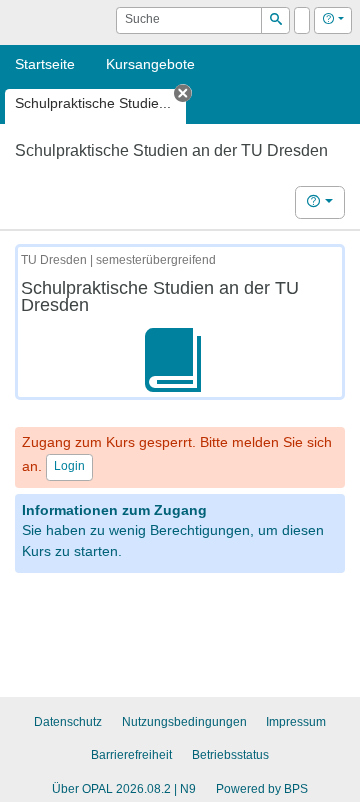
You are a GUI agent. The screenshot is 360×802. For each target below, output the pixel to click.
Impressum (296, 722)
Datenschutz (68, 722)
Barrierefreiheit (131, 755)
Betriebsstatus (230, 755)
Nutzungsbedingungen (184, 722)
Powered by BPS (262, 789)
